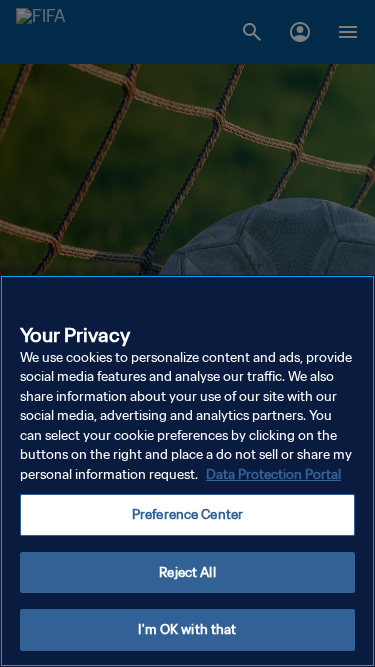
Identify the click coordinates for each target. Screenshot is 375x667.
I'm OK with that (187, 629)
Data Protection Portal (273, 474)
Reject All (187, 572)
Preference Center (187, 514)
